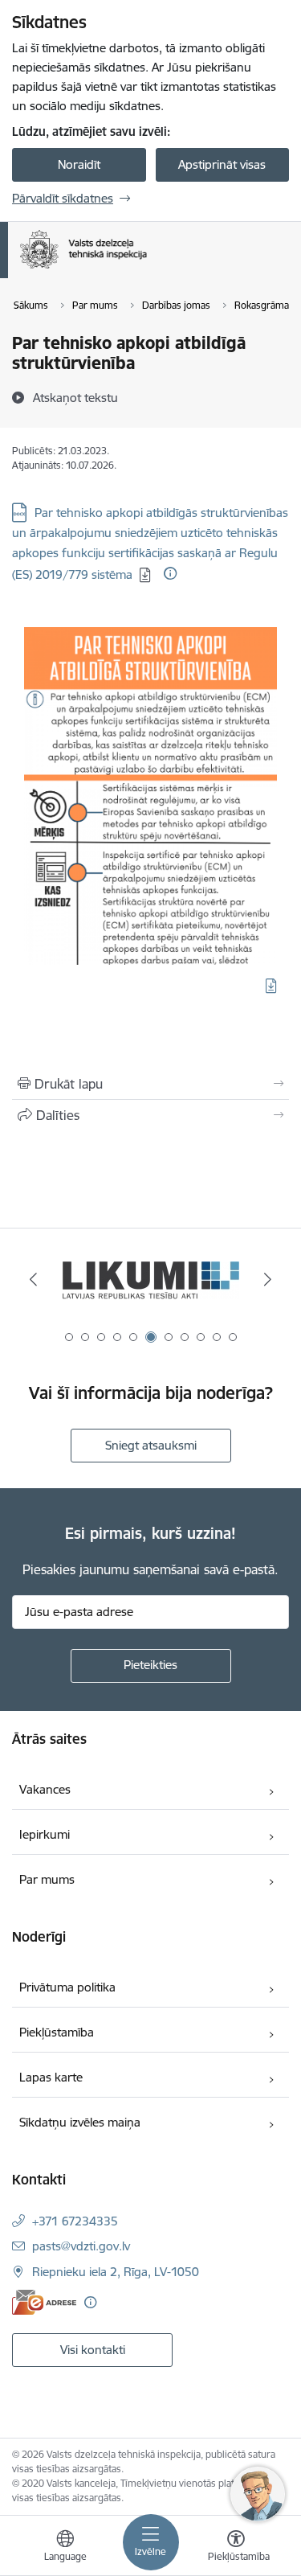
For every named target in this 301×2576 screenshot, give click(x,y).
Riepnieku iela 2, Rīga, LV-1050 (116, 2272)
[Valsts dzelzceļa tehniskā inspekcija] (146, 269)
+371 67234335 (75, 2221)
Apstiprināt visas (222, 164)
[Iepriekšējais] (33, 1279)
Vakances (45, 1789)
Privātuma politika (67, 1987)
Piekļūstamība (57, 2032)
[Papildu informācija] (170, 573)
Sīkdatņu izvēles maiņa (80, 2122)
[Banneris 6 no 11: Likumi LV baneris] (151, 1280)
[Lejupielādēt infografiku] (271, 986)
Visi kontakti (93, 2350)
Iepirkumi (45, 1834)
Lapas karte (51, 2077)
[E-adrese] (44, 2302)
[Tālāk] (268, 1279)
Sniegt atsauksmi (151, 1445)
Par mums (47, 1879)
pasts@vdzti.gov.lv (81, 2246)
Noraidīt (79, 164)
